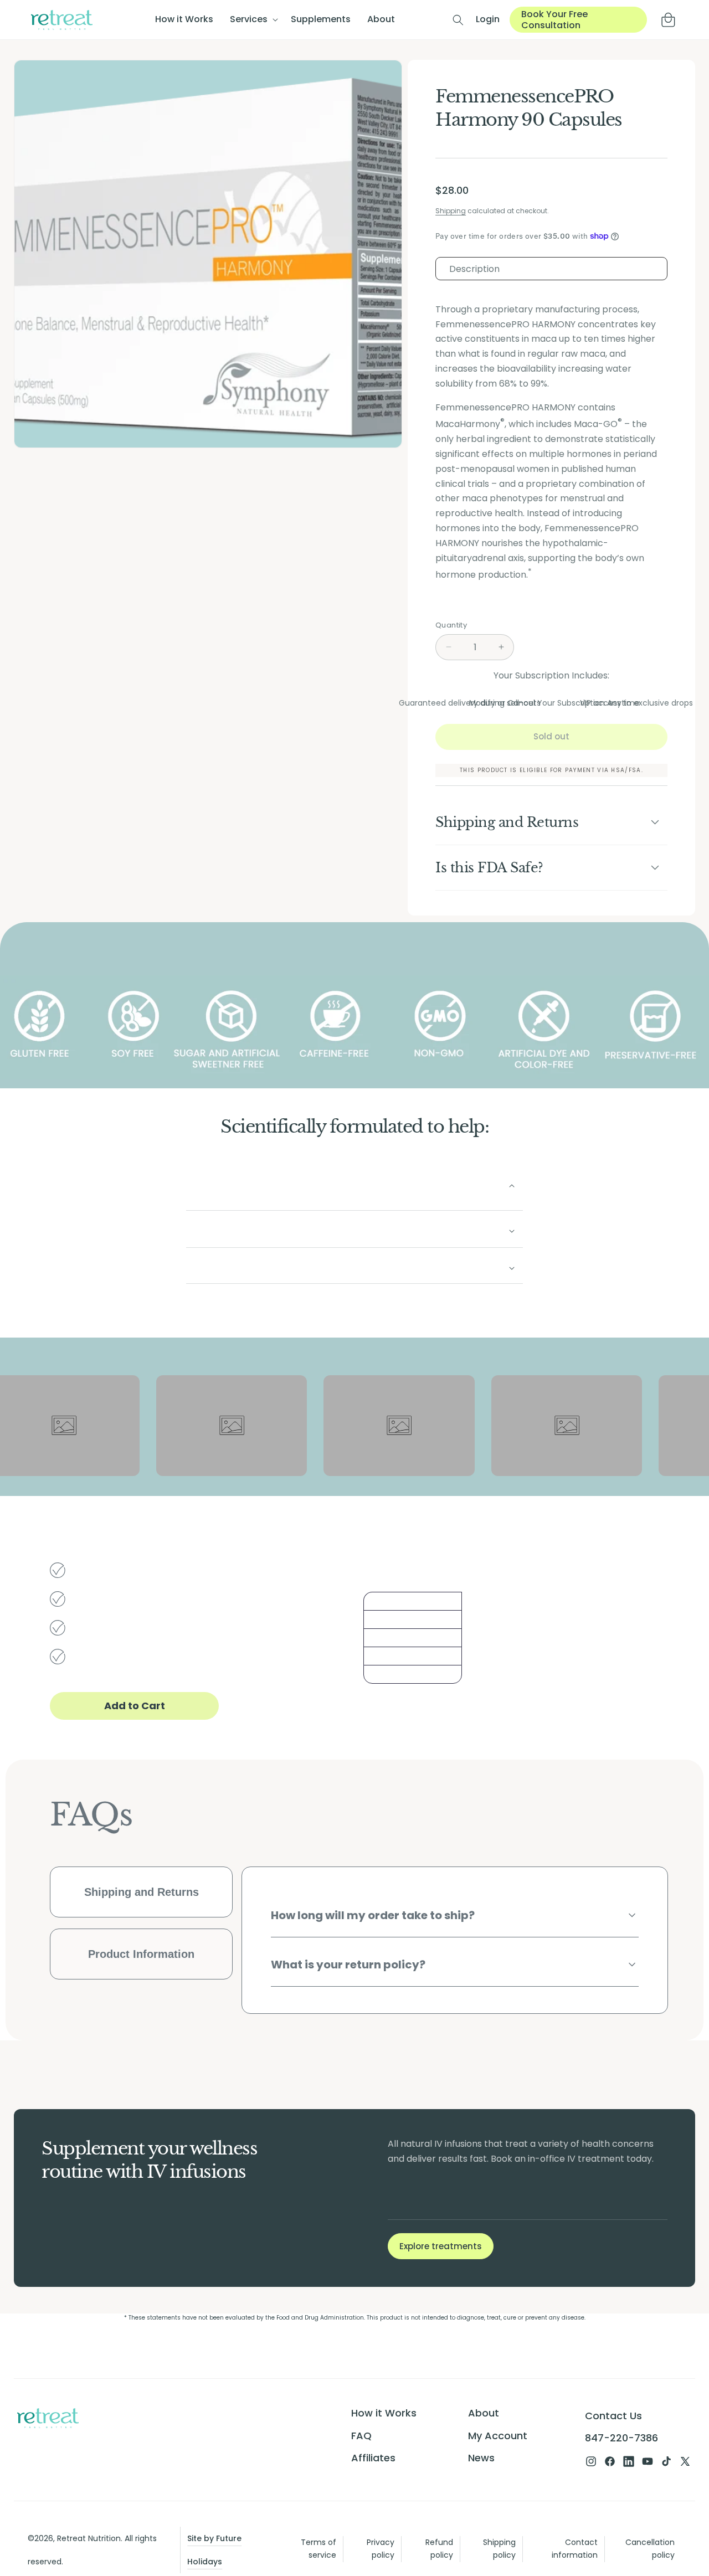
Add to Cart (135, 1706)
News (481, 2457)
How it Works (384, 2413)
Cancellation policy (650, 2549)
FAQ (361, 2435)
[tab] (551, 269)
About (484, 2413)
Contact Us (613, 2416)
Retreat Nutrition (89, 2538)
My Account (498, 2435)
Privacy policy (381, 2549)
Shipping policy (499, 2549)
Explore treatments (441, 2246)
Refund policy (439, 2549)
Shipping (451, 211)
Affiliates (373, 2457)
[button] (252, 20)
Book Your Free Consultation (554, 19)
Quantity (451, 625)
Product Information (141, 1954)
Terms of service (318, 2549)
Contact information (575, 2549)
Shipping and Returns (142, 1892)
